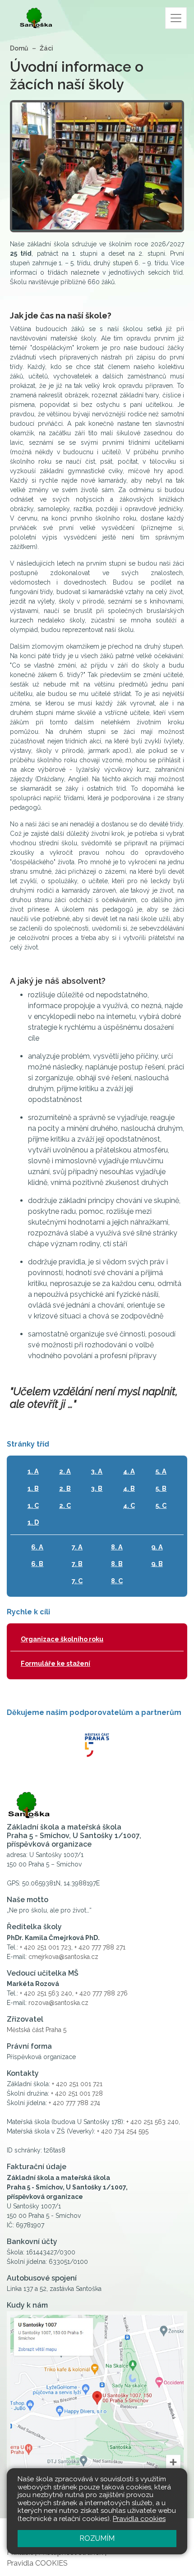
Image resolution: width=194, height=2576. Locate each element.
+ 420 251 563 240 (46, 1993)
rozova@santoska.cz (58, 2003)
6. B (37, 1564)
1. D (33, 1522)
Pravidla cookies (139, 2519)
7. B (77, 1564)
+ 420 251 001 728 (77, 2093)
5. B (161, 1488)
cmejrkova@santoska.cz (63, 1957)
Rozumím (97, 2538)
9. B (157, 1564)
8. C (117, 1581)
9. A (157, 1547)
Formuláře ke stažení (55, 1663)
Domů (19, 48)
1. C (33, 1505)
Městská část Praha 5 (37, 2030)
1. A (33, 1471)
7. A (77, 1547)
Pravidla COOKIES (37, 2563)
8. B (117, 1564)
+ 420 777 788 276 (102, 1993)
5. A (161, 1471)
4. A (129, 1471)
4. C (129, 1505)
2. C (65, 1505)
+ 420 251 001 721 (77, 2084)
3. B (97, 1488)
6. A (37, 1547)
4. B (129, 1488)
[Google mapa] (97, 2404)
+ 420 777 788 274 (74, 2103)
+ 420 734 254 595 (123, 2131)
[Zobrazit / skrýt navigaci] (176, 18)
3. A (97, 1471)
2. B (65, 1488)
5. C (161, 1505)
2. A (65, 1471)
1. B (33, 1488)
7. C (77, 1581)
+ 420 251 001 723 (46, 1947)
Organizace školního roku (62, 1639)
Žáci (46, 48)
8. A (117, 1547)
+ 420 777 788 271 (100, 1947)
